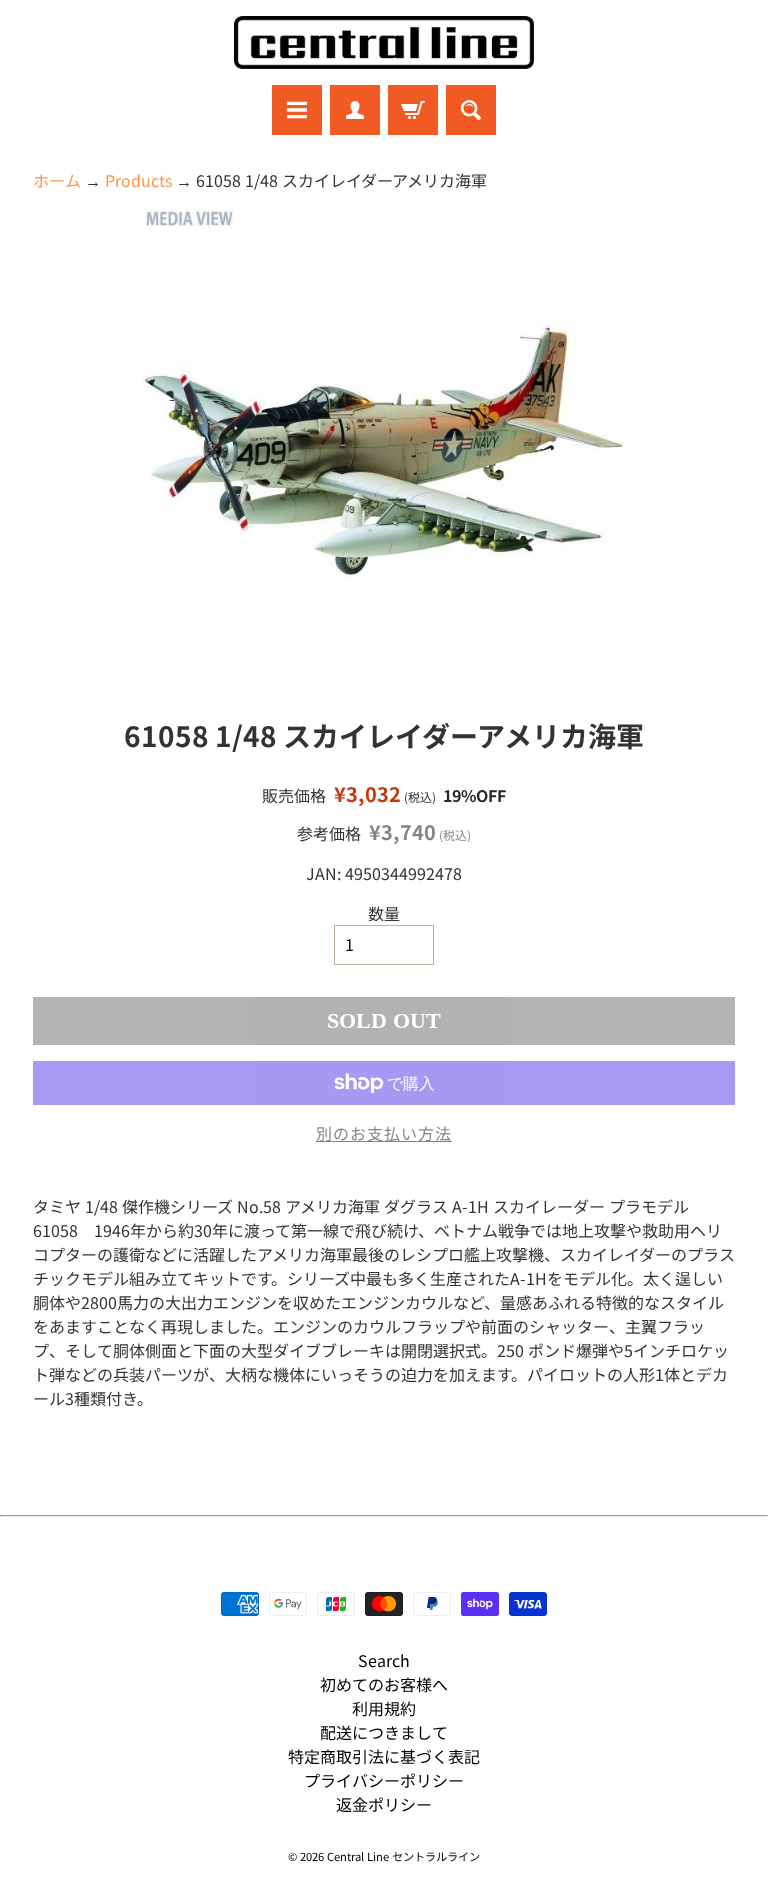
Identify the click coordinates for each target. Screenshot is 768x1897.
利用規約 (384, 1708)
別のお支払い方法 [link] (384, 1133)
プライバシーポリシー (384, 1780)
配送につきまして (384, 1732)
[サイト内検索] (471, 110)
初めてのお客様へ (384, 1684)
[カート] (413, 110)
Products (138, 180)
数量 (384, 913)
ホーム (57, 180)
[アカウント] (355, 110)
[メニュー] (297, 110)
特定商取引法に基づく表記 (384, 1756)
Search (384, 1660)
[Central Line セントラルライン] (384, 42)
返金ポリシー (384, 1804)
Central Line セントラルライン (403, 1856)
